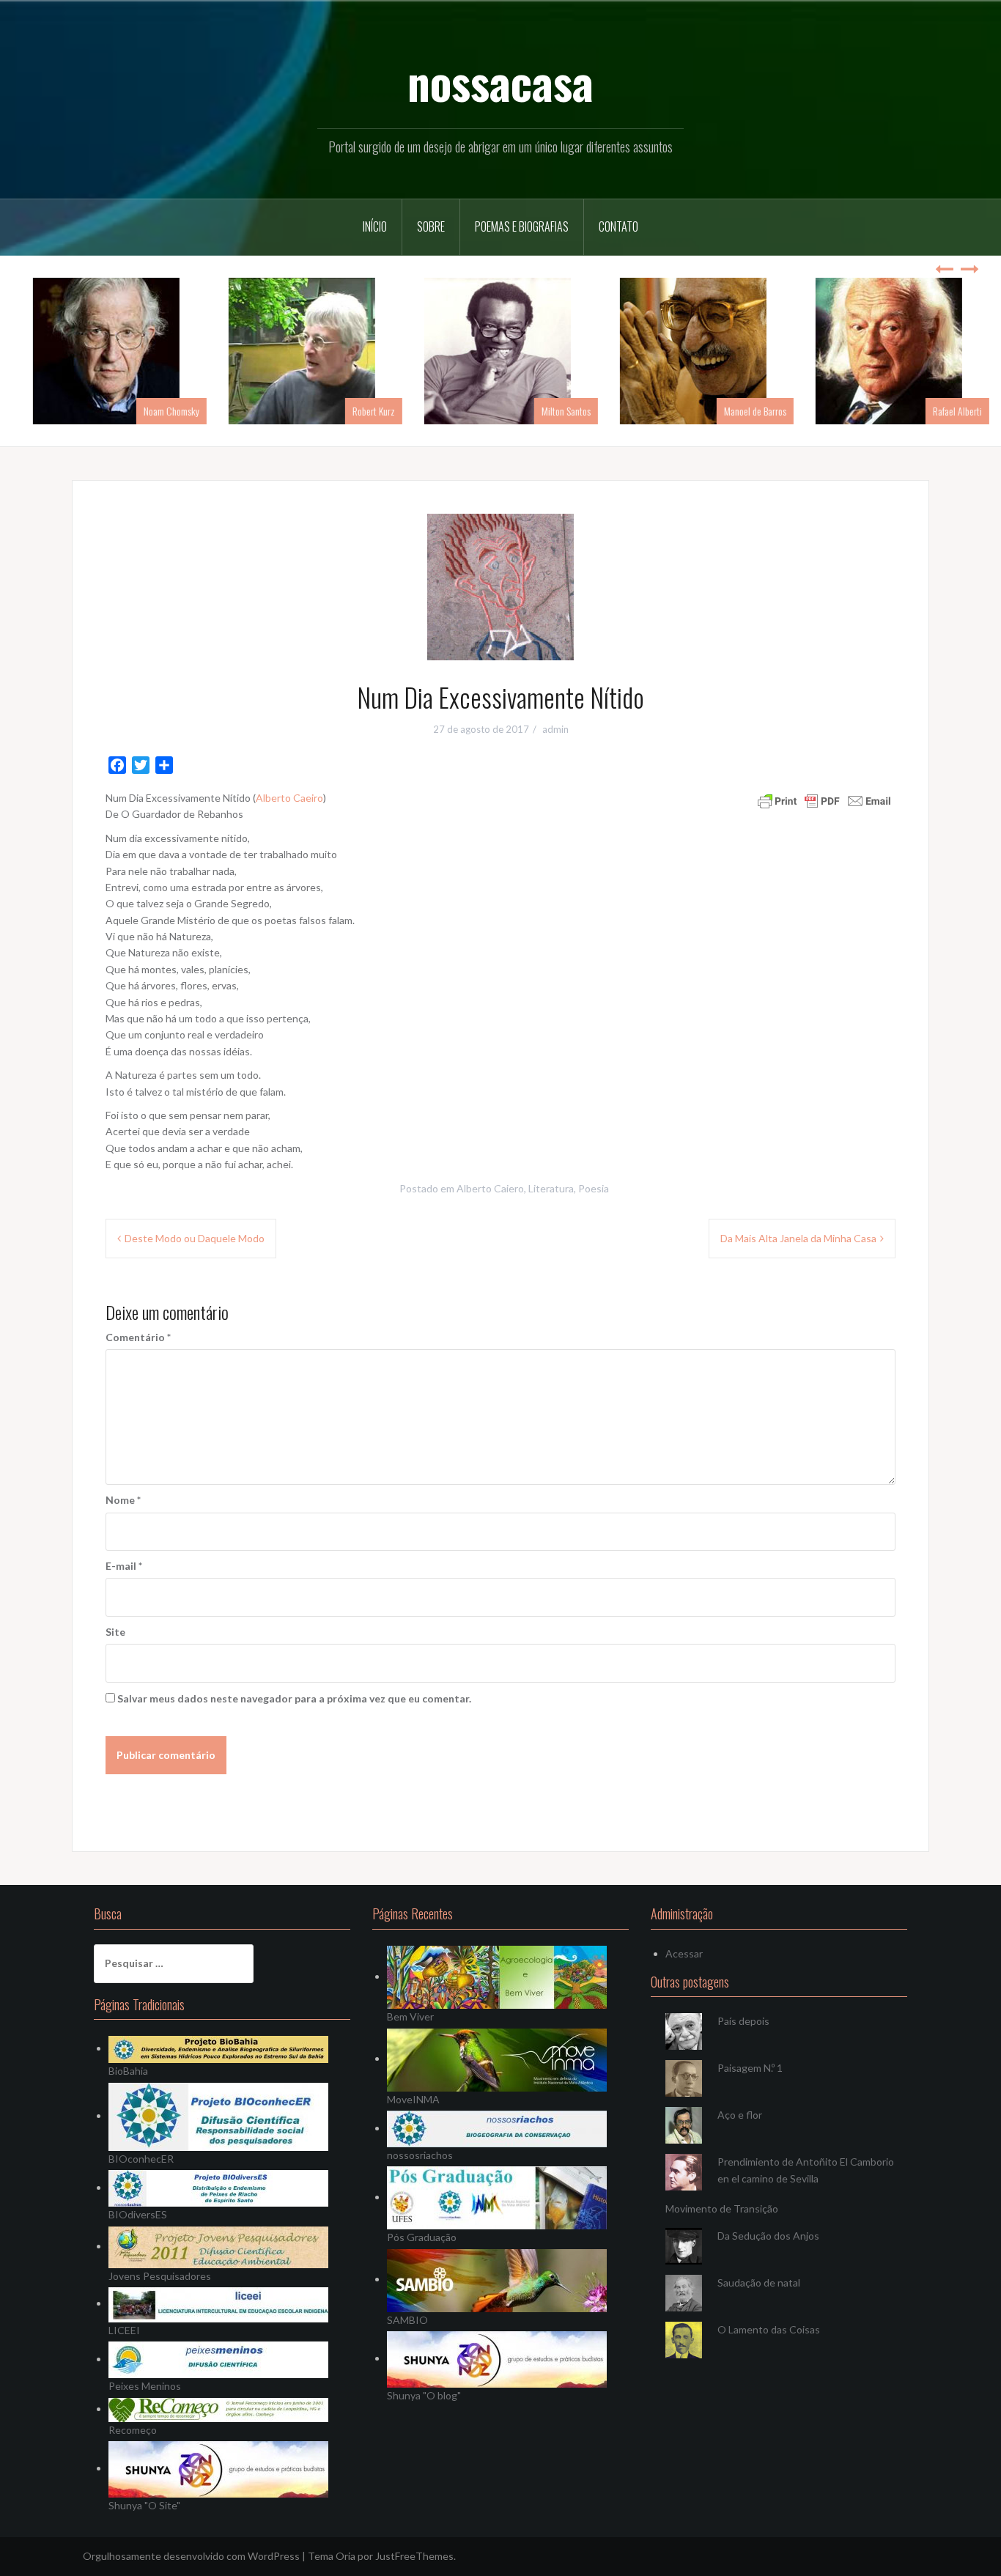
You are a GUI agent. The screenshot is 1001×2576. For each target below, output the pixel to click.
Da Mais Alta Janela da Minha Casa (798, 1238)
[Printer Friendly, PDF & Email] (824, 800)
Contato (618, 226)
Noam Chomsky (160, 411)
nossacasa (500, 81)
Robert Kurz (363, 411)
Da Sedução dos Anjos (768, 2236)
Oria (346, 2556)
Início (375, 226)
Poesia (594, 1188)
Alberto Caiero (490, 1188)
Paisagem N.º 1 (750, 2068)
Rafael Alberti (946, 411)
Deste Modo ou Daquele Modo (195, 1238)
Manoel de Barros (744, 411)
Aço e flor (740, 2115)
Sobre (431, 226)
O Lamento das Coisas (769, 2329)
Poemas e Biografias (522, 226)
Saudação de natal (759, 2282)
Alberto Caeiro (289, 798)
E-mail (124, 1566)
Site (115, 1632)
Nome (123, 1500)
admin (555, 729)
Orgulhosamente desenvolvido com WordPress (191, 2556)
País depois (743, 2021)
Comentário (138, 1337)
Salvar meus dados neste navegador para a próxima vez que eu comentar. (294, 1698)
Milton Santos (555, 411)
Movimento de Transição (722, 2208)
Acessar (684, 1953)
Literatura (551, 1188)
